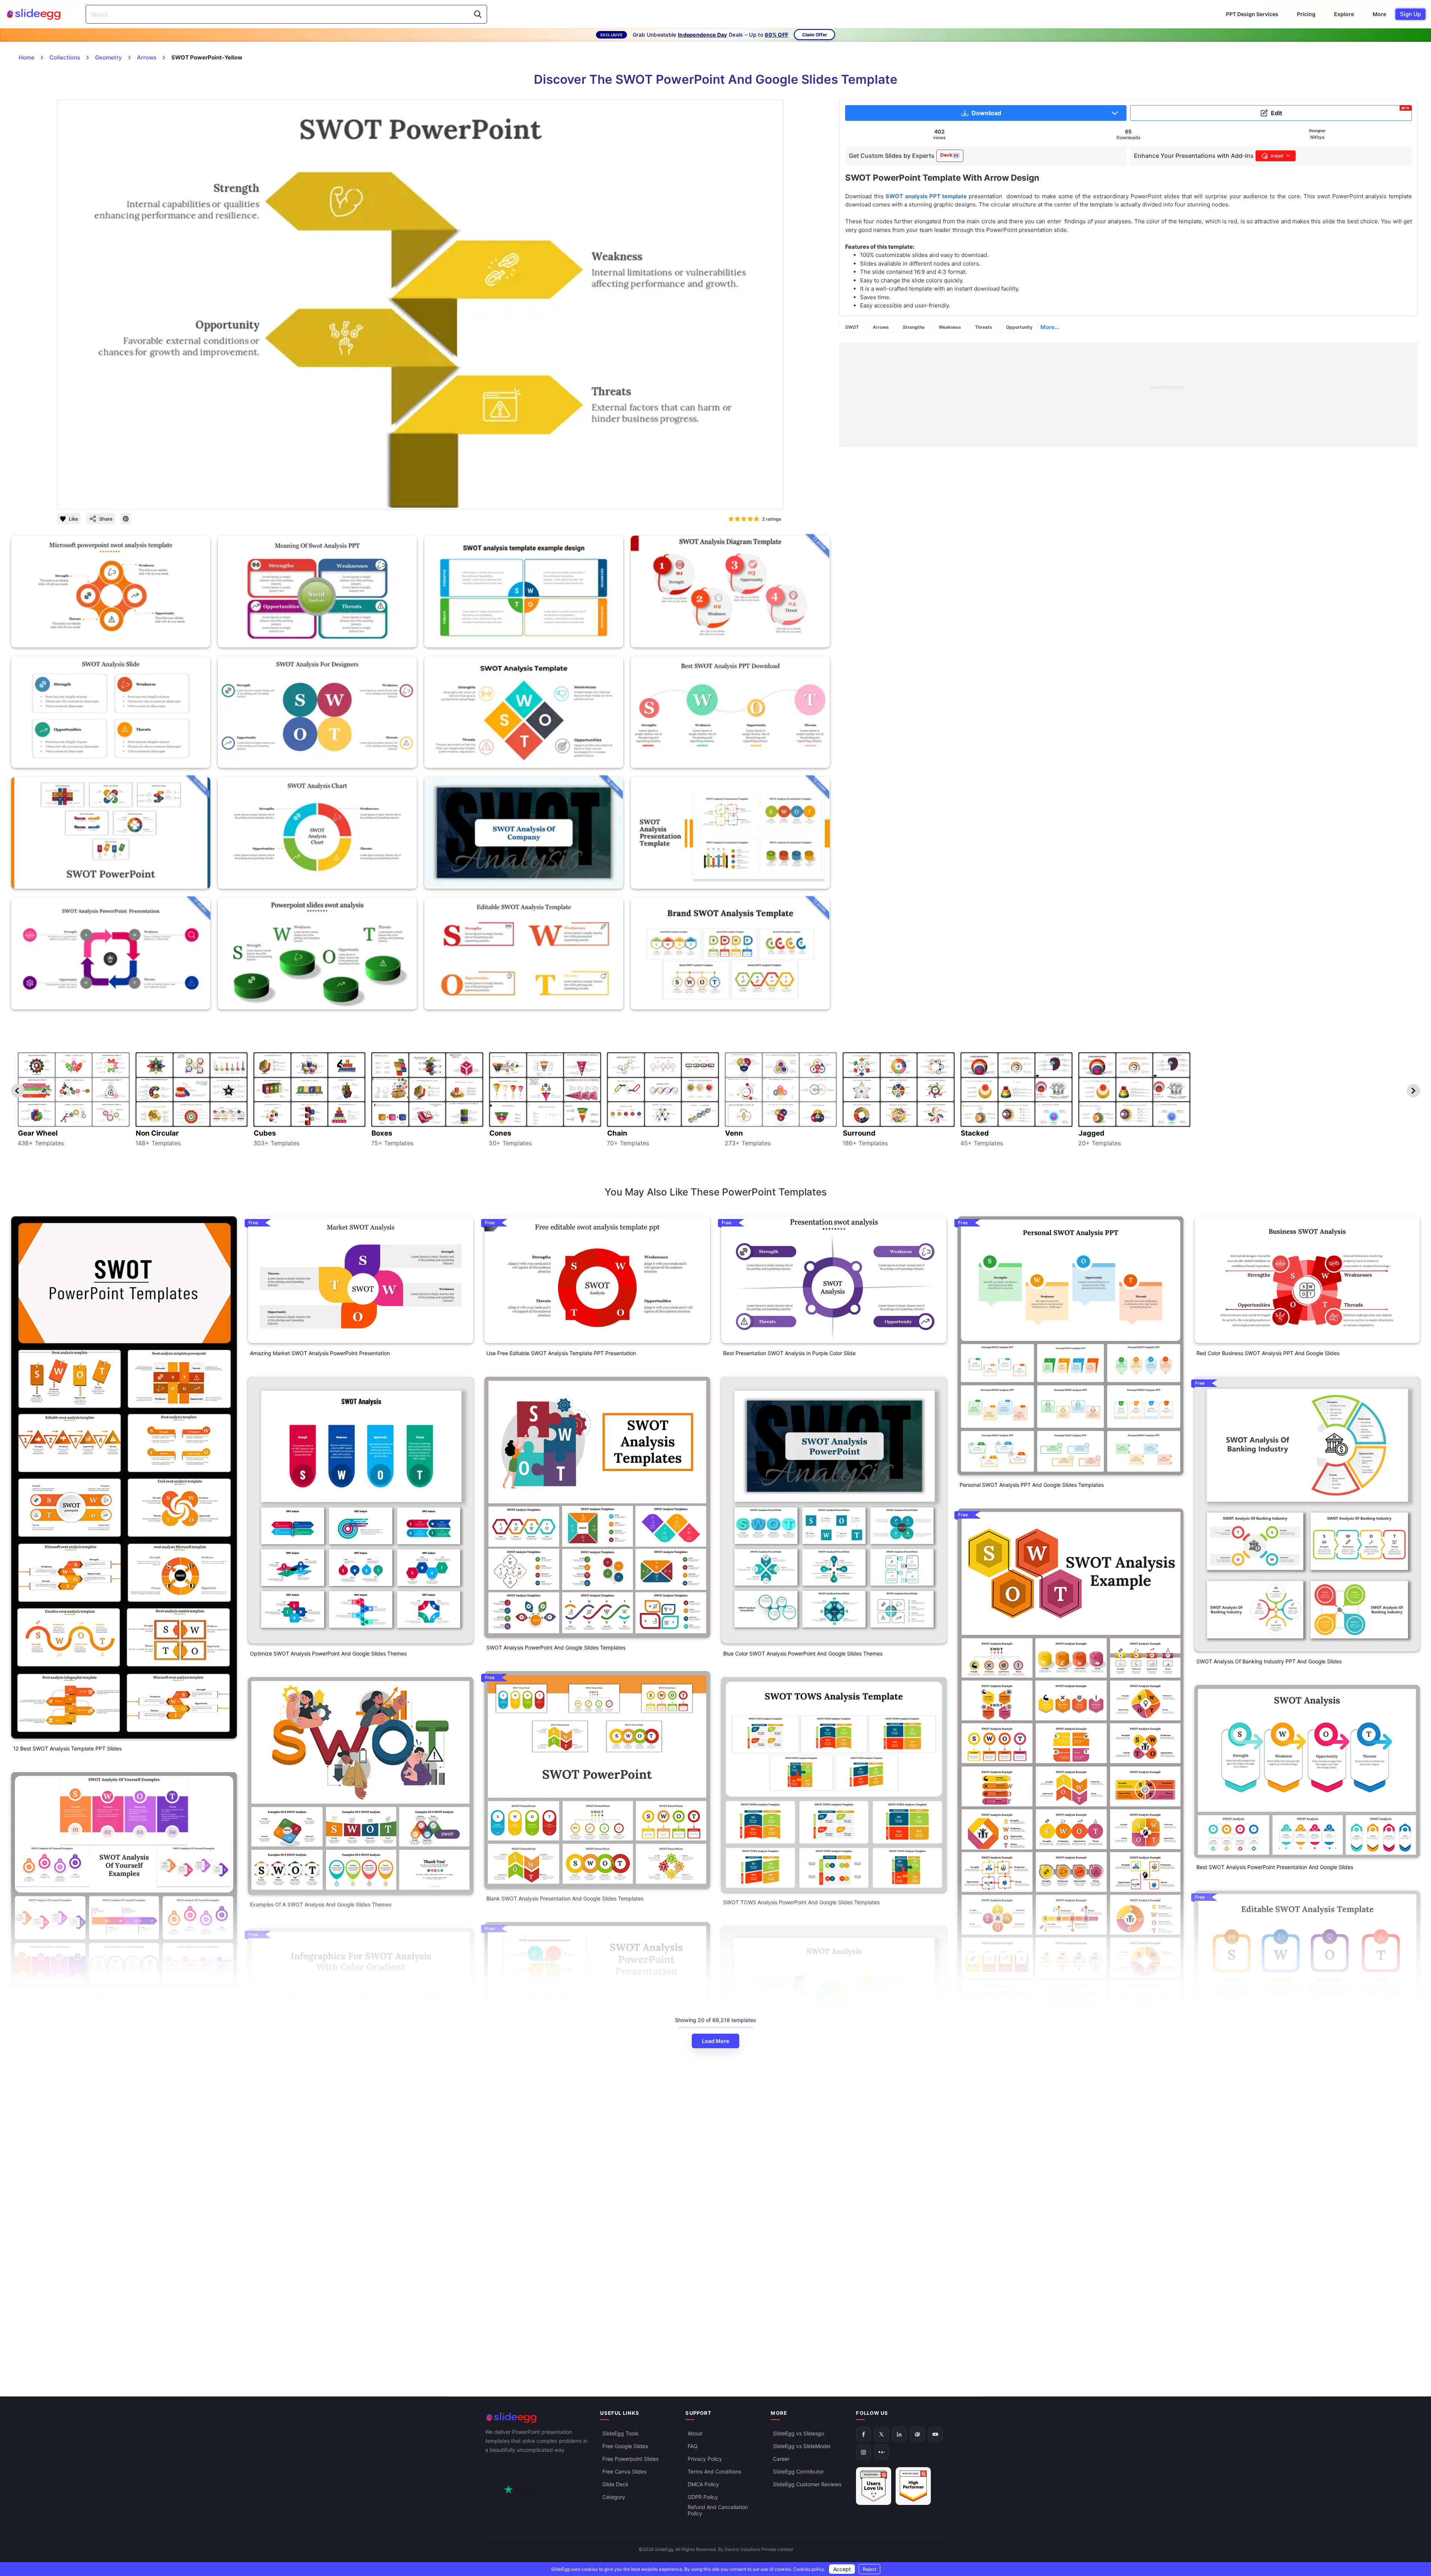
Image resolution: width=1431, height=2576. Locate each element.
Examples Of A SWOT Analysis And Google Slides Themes (321, 1904)
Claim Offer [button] (815, 35)
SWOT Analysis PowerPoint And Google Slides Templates (556, 1647)
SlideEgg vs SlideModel (802, 2446)
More (1379, 14)
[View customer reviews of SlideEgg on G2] (913, 2486)
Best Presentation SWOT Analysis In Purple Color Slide (789, 1353)
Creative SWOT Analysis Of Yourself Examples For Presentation (90, 1998)
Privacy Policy (705, 2459)
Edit (1340, 111)
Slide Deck (615, 2484)
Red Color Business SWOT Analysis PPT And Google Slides (1268, 1353)
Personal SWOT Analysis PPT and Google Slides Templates (1032, 1485)
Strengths (914, 327)
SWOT (852, 327)
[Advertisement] (1064, 395)
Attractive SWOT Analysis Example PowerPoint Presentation (1033, 2076)
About (695, 2433)
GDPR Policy (703, 2497)
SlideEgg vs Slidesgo (799, 2433)
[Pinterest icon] (126, 519)
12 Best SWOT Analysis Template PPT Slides (67, 1748)
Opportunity (1019, 327)
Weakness (950, 327)
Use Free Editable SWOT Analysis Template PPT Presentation (561, 1353)
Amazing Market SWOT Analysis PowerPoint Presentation (320, 1353)
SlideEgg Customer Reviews (807, 2484)
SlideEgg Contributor (798, 2471)
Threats (984, 327)
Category (614, 2497)
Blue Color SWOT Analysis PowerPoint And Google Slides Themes (803, 1653)
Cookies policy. (809, 2569)
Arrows (881, 327)
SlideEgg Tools (620, 2433)
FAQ (693, 2446)
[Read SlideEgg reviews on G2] (874, 2486)
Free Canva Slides (624, 2471)
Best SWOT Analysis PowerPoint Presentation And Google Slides (1275, 1867)
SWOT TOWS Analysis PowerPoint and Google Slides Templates (801, 1902)
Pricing (1306, 14)
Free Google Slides (625, 2446)
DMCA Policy (703, 2484)
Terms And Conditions (714, 2471)
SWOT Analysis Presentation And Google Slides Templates (557, 2149)
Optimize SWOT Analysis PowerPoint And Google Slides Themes (328, 1653)
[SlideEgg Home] (538, 2418)
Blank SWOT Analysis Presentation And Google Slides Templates (565, 1898)
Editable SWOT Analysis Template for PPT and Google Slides (1271, 2158)
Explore (1344, 14)
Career (781, 2459)
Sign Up (1410, 14)
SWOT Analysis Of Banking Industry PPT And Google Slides (1269, 1661)
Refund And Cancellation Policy (718, 2510)
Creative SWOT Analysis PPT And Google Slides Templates (795, 2210)
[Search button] (478, 14)
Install (1277, 156)
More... (1050, 327)
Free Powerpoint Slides (630, 2459)
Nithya (1317, 137)
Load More (715, 2041)
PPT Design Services (1252, 14)
